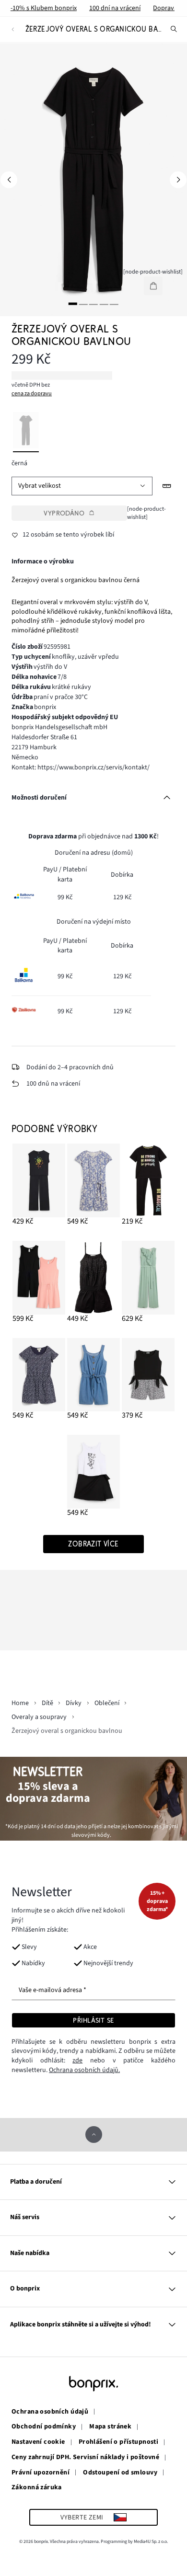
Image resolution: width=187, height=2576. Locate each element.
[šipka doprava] (178, 179)
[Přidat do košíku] (153, 286)
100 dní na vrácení (115, 8)
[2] (83, 303)
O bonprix (25, 2289)
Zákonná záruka (37, 2488)
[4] (104, 303)
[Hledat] (174, 29)
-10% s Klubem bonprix (44, 8)
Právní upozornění (41, 2473)
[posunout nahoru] (94, 2135)
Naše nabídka (30, 2253)
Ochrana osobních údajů (50, 2412)
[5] (114, 303)
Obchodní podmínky (44, 2427)
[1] (73, 303)
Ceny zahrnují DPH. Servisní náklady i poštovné (85, 2458)
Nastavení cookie (38, 2442)
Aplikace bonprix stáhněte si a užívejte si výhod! (81, 2324)
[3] (93, 303)
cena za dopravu (32, 393)
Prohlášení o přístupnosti (119, 2442)
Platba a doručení (36, 2182)
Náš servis (25, 2217)
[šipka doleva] (9, 179)
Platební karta (72, 874)
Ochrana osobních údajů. (84, 2070)
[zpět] (13, 29)
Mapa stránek (110, 2427)
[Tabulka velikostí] (167, 486)
